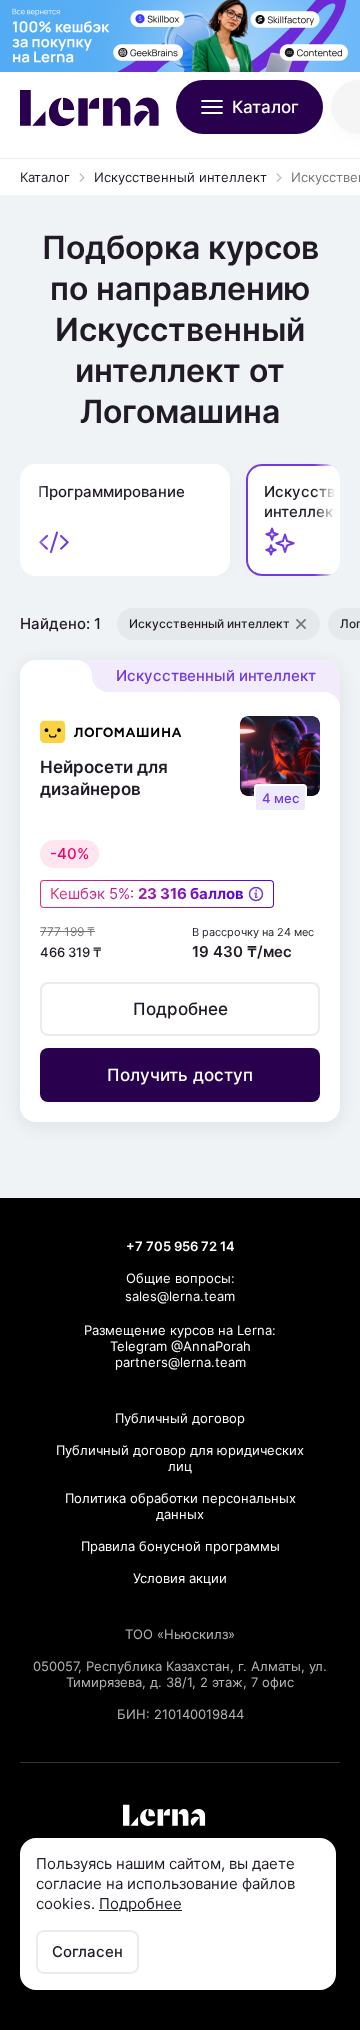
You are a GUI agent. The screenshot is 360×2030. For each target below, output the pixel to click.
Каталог (45, 177)
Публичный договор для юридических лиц (180, 1458)
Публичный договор (180, 1418)
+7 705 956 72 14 (180, 1246)
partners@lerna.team (180, 1362)
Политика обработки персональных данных (180, 1506)
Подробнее (140, 1903)
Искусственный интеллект (180, 177)
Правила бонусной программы (180, 1546)
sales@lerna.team (180, 1296)
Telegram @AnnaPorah (180, 1346)
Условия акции (180, 1578)
